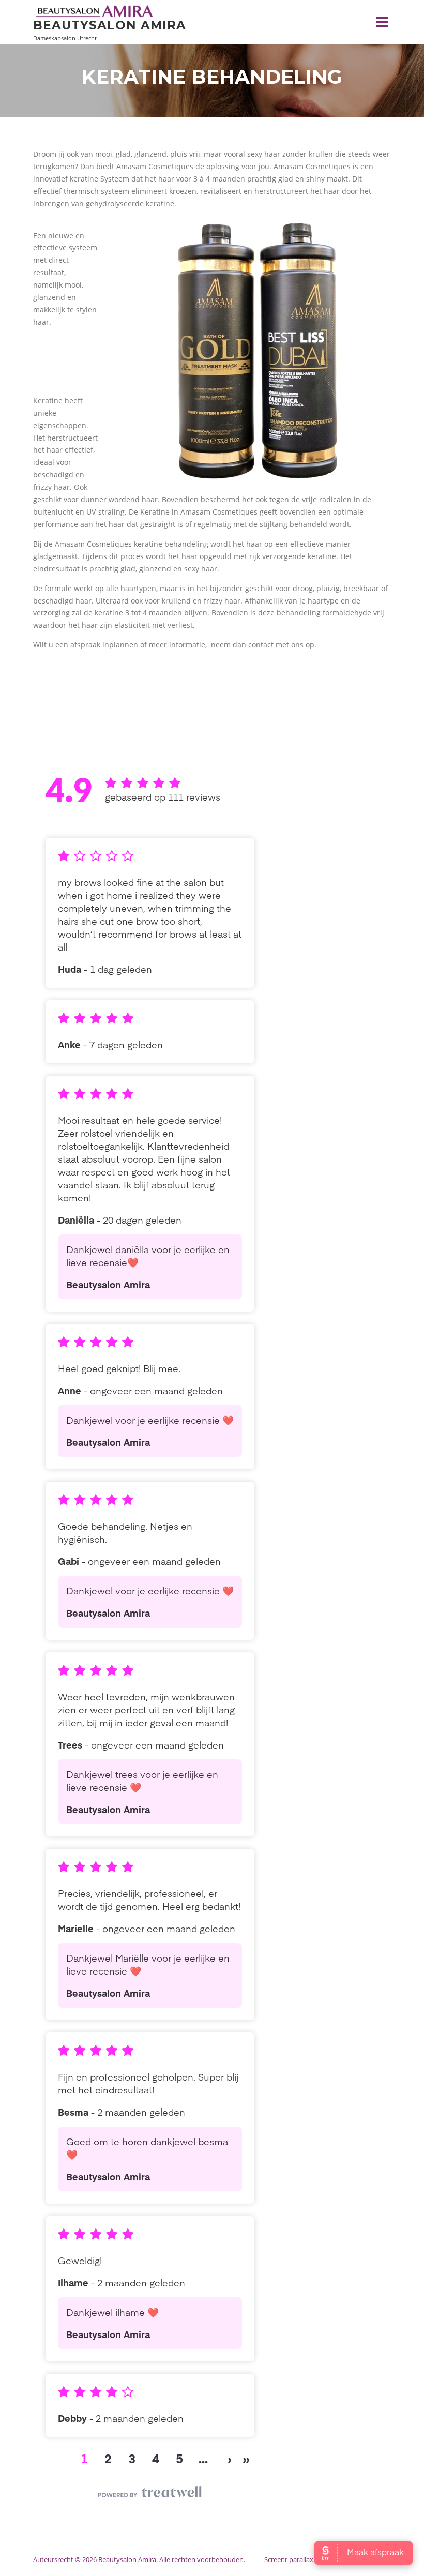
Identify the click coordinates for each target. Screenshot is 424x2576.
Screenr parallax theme (300, 2559)
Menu (382, 22)
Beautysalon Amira (110, 25)
